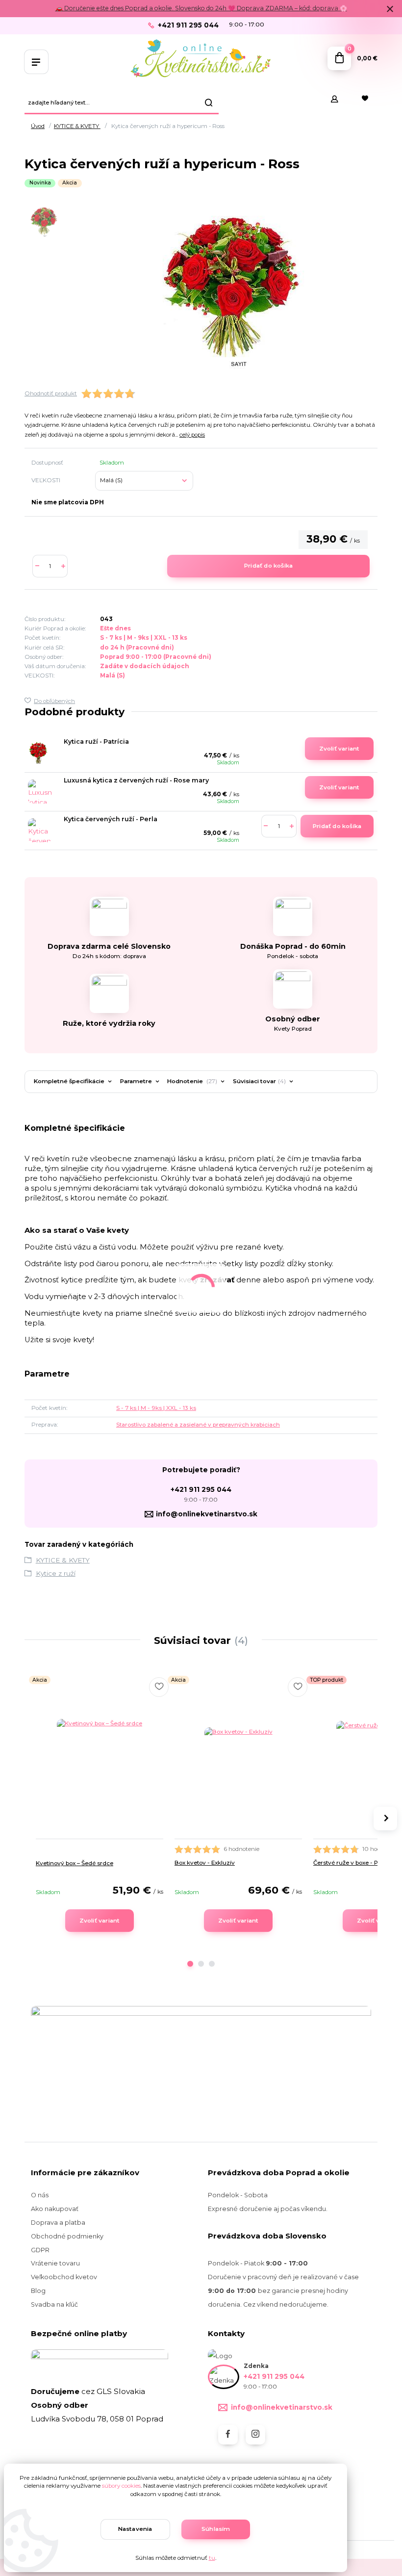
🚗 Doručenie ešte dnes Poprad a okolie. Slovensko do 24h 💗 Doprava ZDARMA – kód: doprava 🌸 (201, 8)
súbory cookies (121, 2486)
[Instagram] (255, 2435)
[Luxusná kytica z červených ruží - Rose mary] (40, 792)
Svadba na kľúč (54, 2304)
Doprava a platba (58, 2223)
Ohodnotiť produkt (51, 393)
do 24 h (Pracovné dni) (137, 648)
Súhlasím (216, 2529)
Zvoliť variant (339, 749)
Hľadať (209, 103)
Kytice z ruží (56, 1573)
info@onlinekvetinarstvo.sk (207, 1514)
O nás (40, 2195)
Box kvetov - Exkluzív (205, 1863)
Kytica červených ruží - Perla (111, 819)
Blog (38, 2291)
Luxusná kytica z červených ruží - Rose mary (136, 780)
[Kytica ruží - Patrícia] (38, 753)
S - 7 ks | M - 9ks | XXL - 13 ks (144, 638)
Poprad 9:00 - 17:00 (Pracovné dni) (156, 657)
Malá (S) (113, 676)
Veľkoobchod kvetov (64, 2277)
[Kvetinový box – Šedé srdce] (100, 1762)
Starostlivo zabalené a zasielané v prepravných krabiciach (198, 1425)
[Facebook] (228, 2435)
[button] (190, 1964)
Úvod (38, 126)
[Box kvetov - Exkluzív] (238, 1762)
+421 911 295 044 (188, 25)
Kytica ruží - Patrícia (96, 742)
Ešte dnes (115, 628)
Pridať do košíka (268, 566)
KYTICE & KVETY (77, 126)
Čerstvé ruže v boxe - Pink (350, 1863)
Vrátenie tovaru (55, 2263)
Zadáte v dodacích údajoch (145, 666)
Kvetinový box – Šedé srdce (75, 1863)
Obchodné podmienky (67, 2236)
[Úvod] (201, 59)
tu (212, 2558)
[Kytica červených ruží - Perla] (40, 830)
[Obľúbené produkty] (365, 99)
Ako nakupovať (55, 2209)
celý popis (192, 435)
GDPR (40, 2250)
